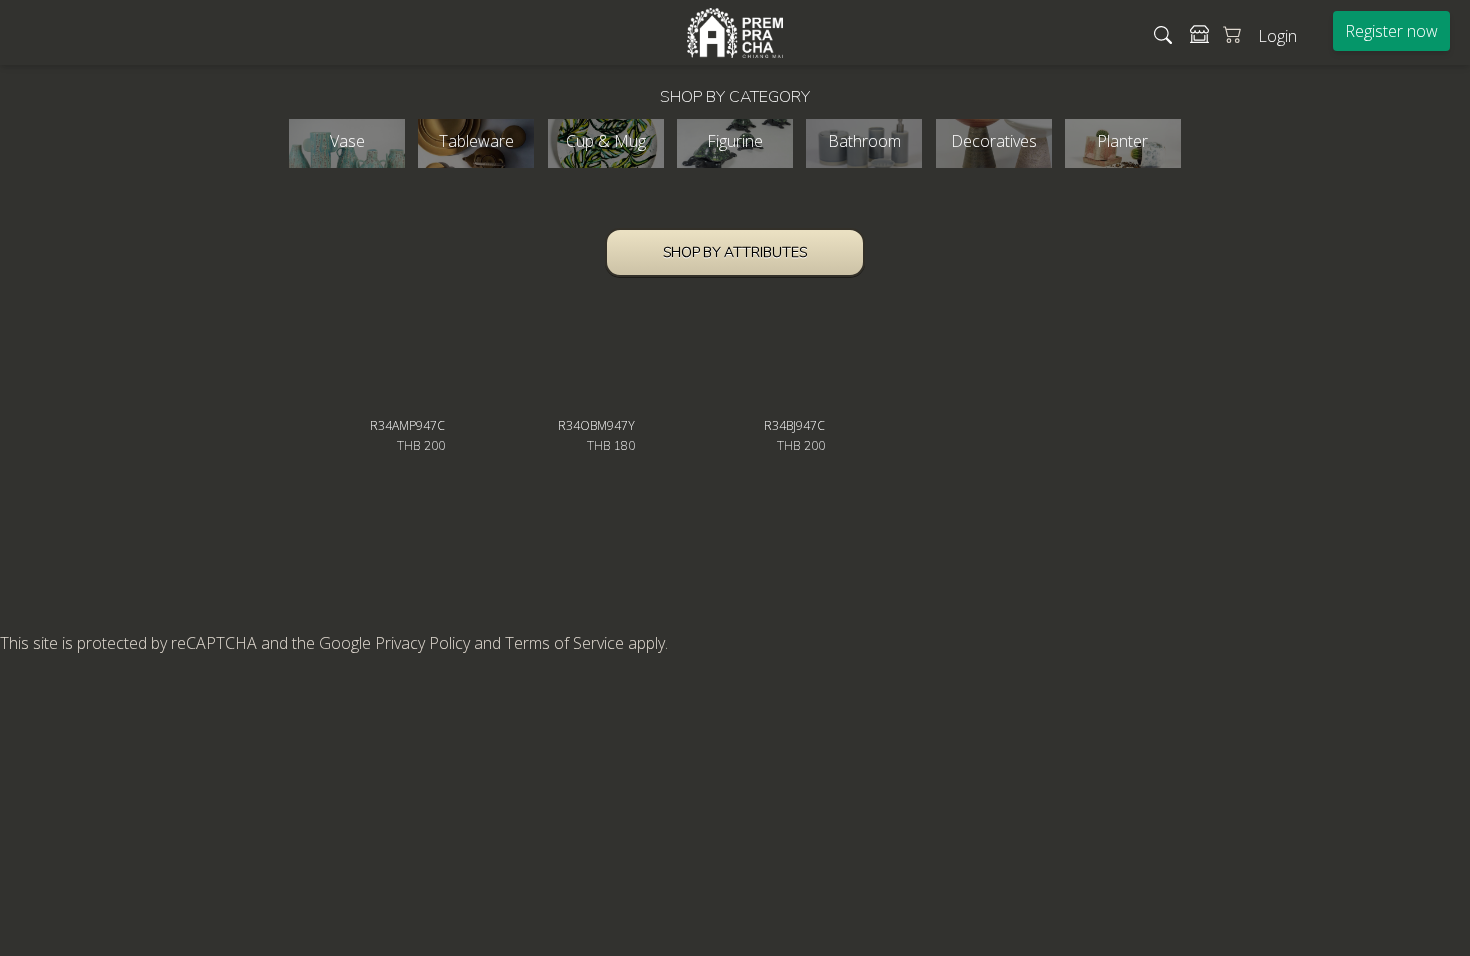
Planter (1122, 141)
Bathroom (864, 141)
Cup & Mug (606, 141)
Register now (1391, 31)
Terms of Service (564, 643)
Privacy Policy (422, 643)
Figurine (735, 141)
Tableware (476, 141)
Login (1277, 36)
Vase (347, 141)
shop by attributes (735, 252)
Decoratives (994, 141)
